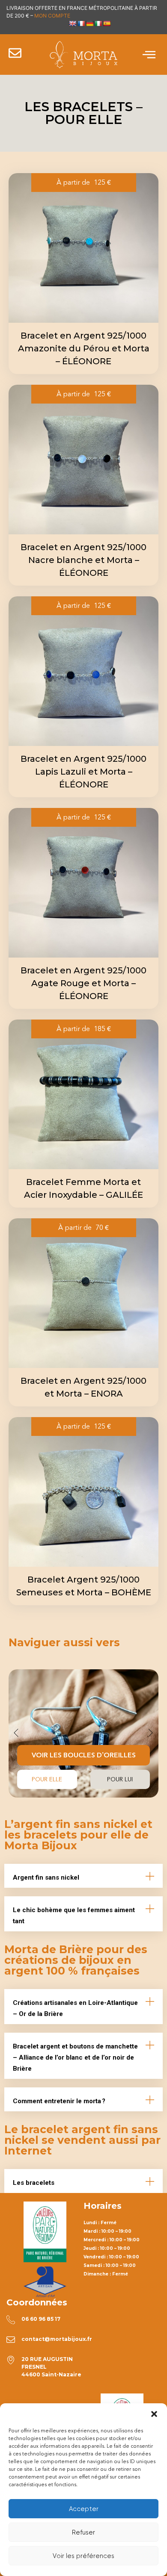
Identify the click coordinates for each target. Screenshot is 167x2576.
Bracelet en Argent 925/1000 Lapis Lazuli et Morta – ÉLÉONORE (83, 772)
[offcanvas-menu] (149, 55)
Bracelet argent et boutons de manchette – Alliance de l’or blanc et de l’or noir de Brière (75, 2057)
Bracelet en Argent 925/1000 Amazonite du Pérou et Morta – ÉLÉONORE (84, 348)
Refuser (83, 2532)
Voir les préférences (83, 2556)
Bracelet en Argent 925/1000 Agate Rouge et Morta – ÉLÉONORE (83, 983)
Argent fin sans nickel (46, 1877)
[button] (154, 2414)
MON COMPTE (52, 16)
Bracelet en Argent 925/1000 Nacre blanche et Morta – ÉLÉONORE (83, 560)
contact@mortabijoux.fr (57, 2339)
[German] (89, 24)
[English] (72, 24)
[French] (81, 24)
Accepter (84, 2509)
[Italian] (98, 24)
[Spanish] (107, 24)
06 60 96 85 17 (41, 2319)
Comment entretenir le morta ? (59, 2101)
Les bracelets (34, 2183)
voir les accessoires (83, 1779)
